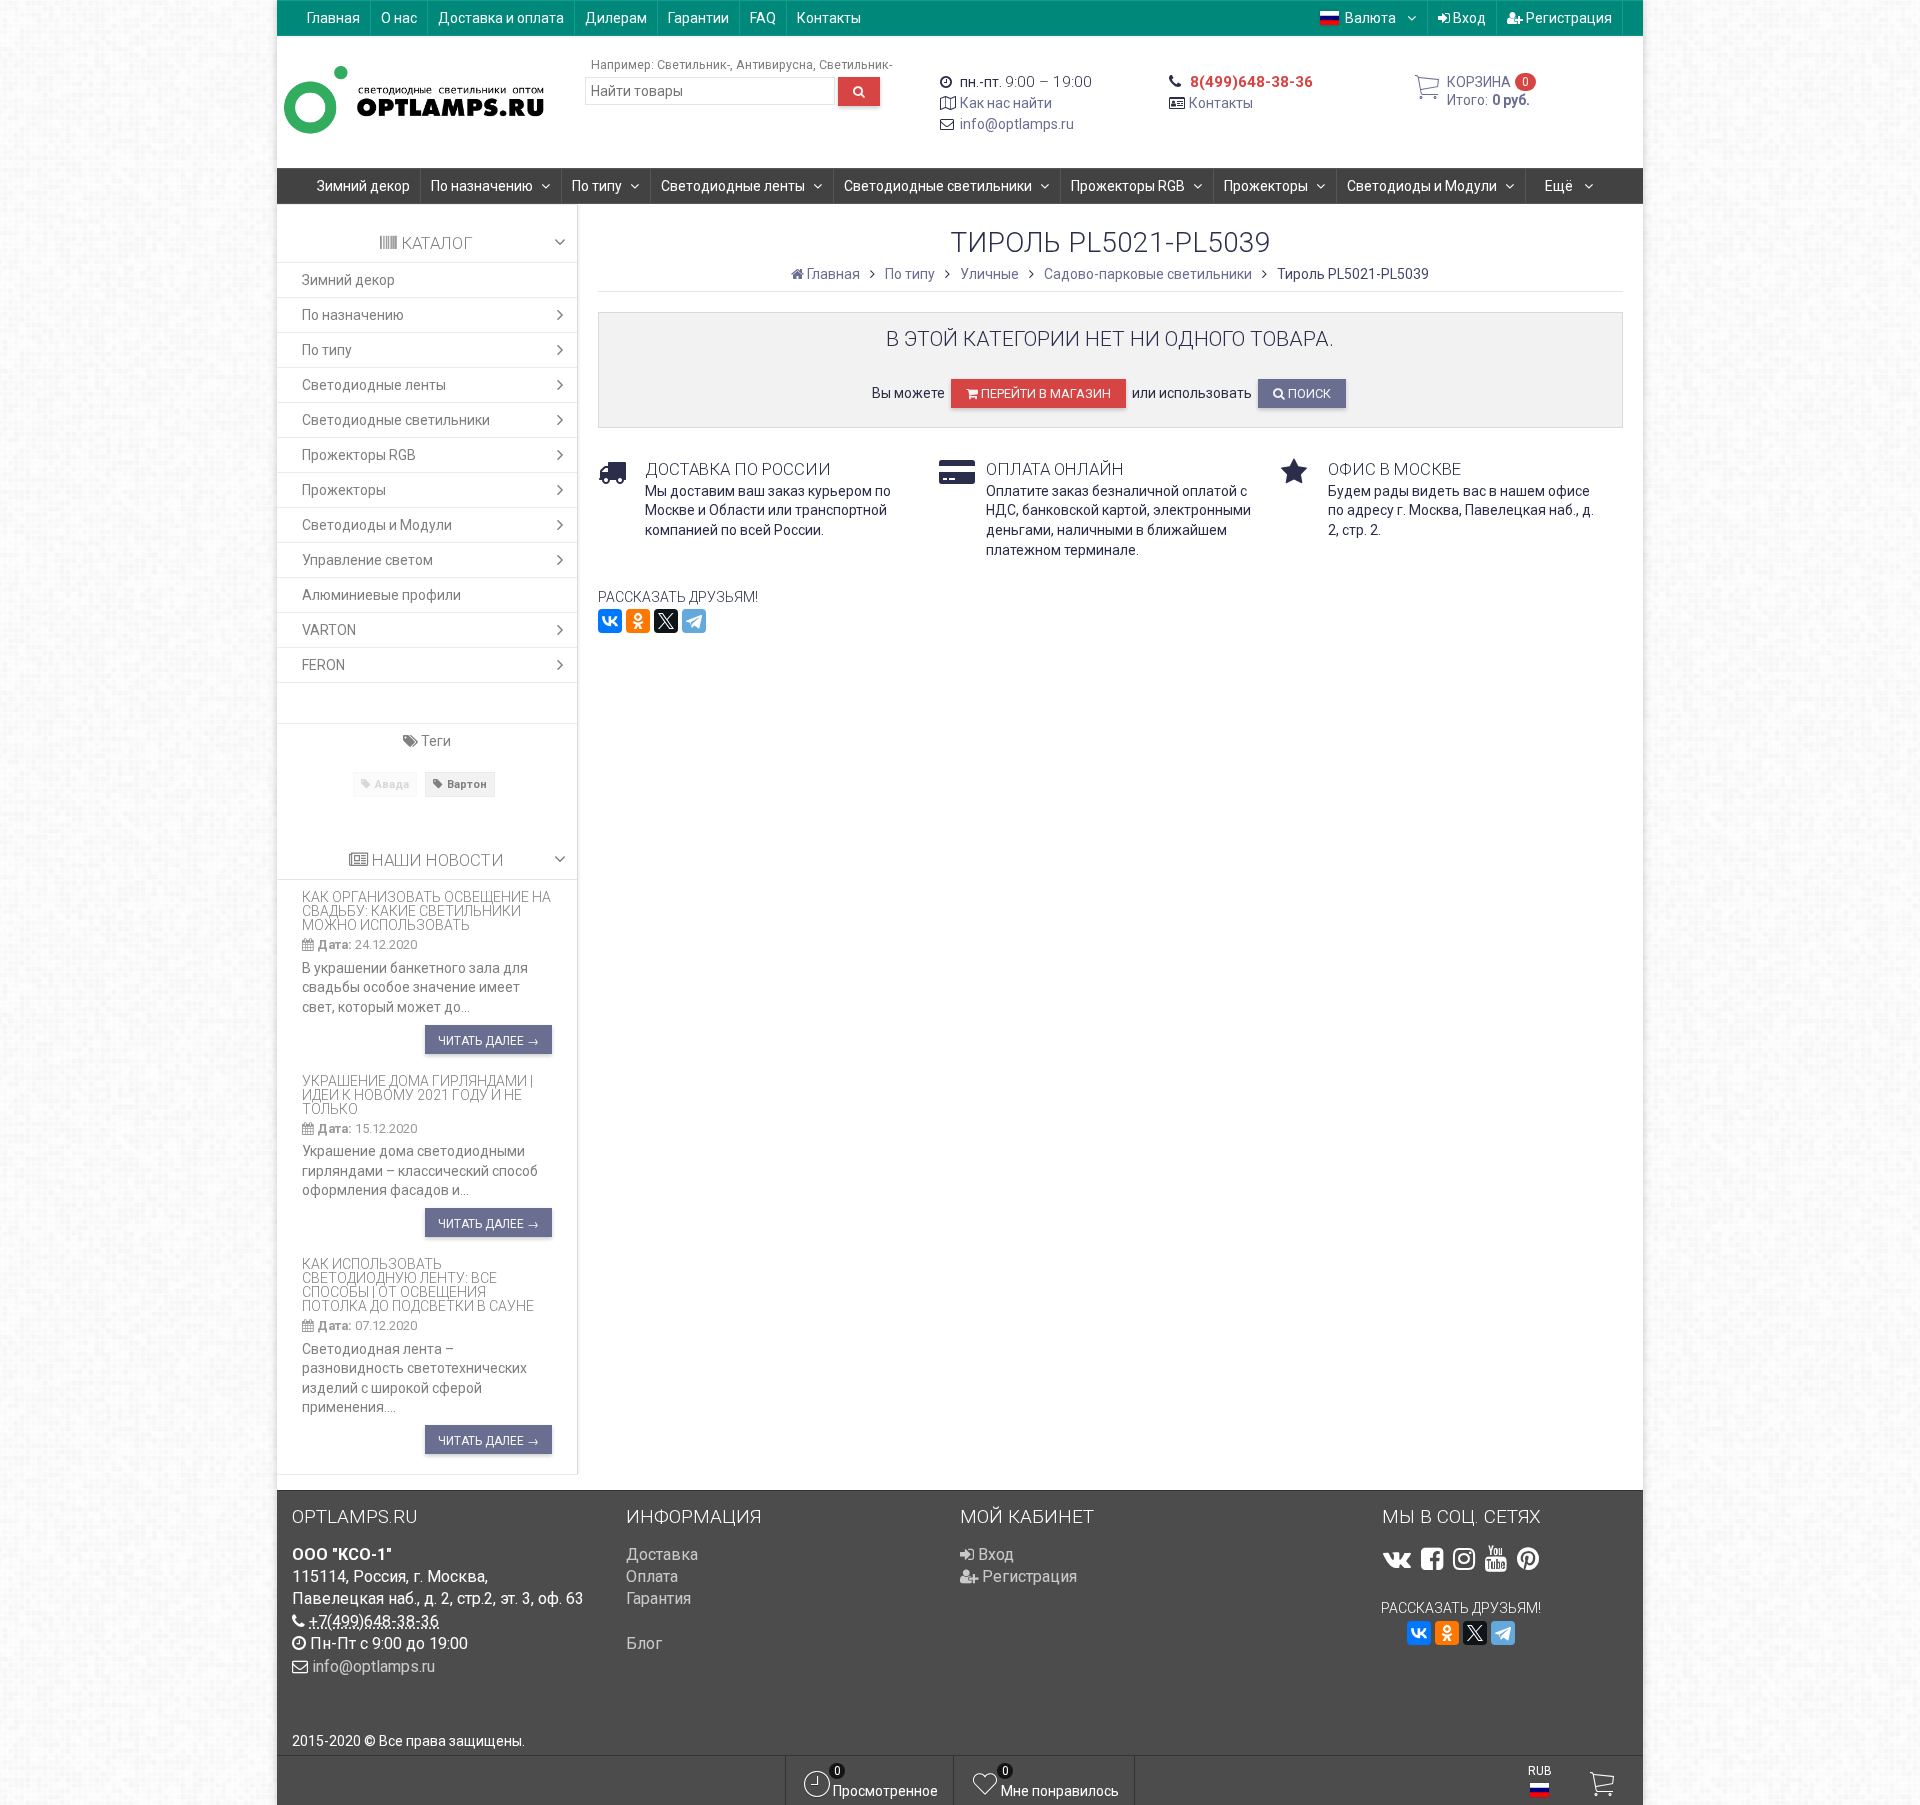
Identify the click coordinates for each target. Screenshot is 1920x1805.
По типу (597, 186)
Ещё (1560, 186)
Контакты (829, 18)
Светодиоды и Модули (1422, 186)
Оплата (652, 1576)
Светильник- (693, 64)
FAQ (763, 18)
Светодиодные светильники (938, 186)
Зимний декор (363, 186)
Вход (1468, 18)
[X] (666, 621)
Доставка (662, 1554)
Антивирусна (774, 64)
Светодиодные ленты (733, 186)
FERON (323, 665)
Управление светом (367, 560)
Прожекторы (1266, 186)
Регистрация (1567, 18)
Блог (644, 1643)
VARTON (329, 630)
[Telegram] (694, 621)
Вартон (467, 784)
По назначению (482, 186)
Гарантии (698, 18)
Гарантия (658, 1598)
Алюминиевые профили (381, 595)
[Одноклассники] (638, 621)
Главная (333, 18)
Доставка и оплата (501, 18)
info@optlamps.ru (1017, 124)
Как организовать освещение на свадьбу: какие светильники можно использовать (426, 911)
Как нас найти (1006, 103)
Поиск (1308, 393)
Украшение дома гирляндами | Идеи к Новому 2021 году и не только (417, 1095)
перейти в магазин (1044, 393)
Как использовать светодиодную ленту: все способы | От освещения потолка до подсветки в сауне (418, 1285)
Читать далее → (488, 1041)
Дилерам (616, 18)
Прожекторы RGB (1128, 186)
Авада (392, 784)
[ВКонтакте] (610, 621)
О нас (399, 18)
